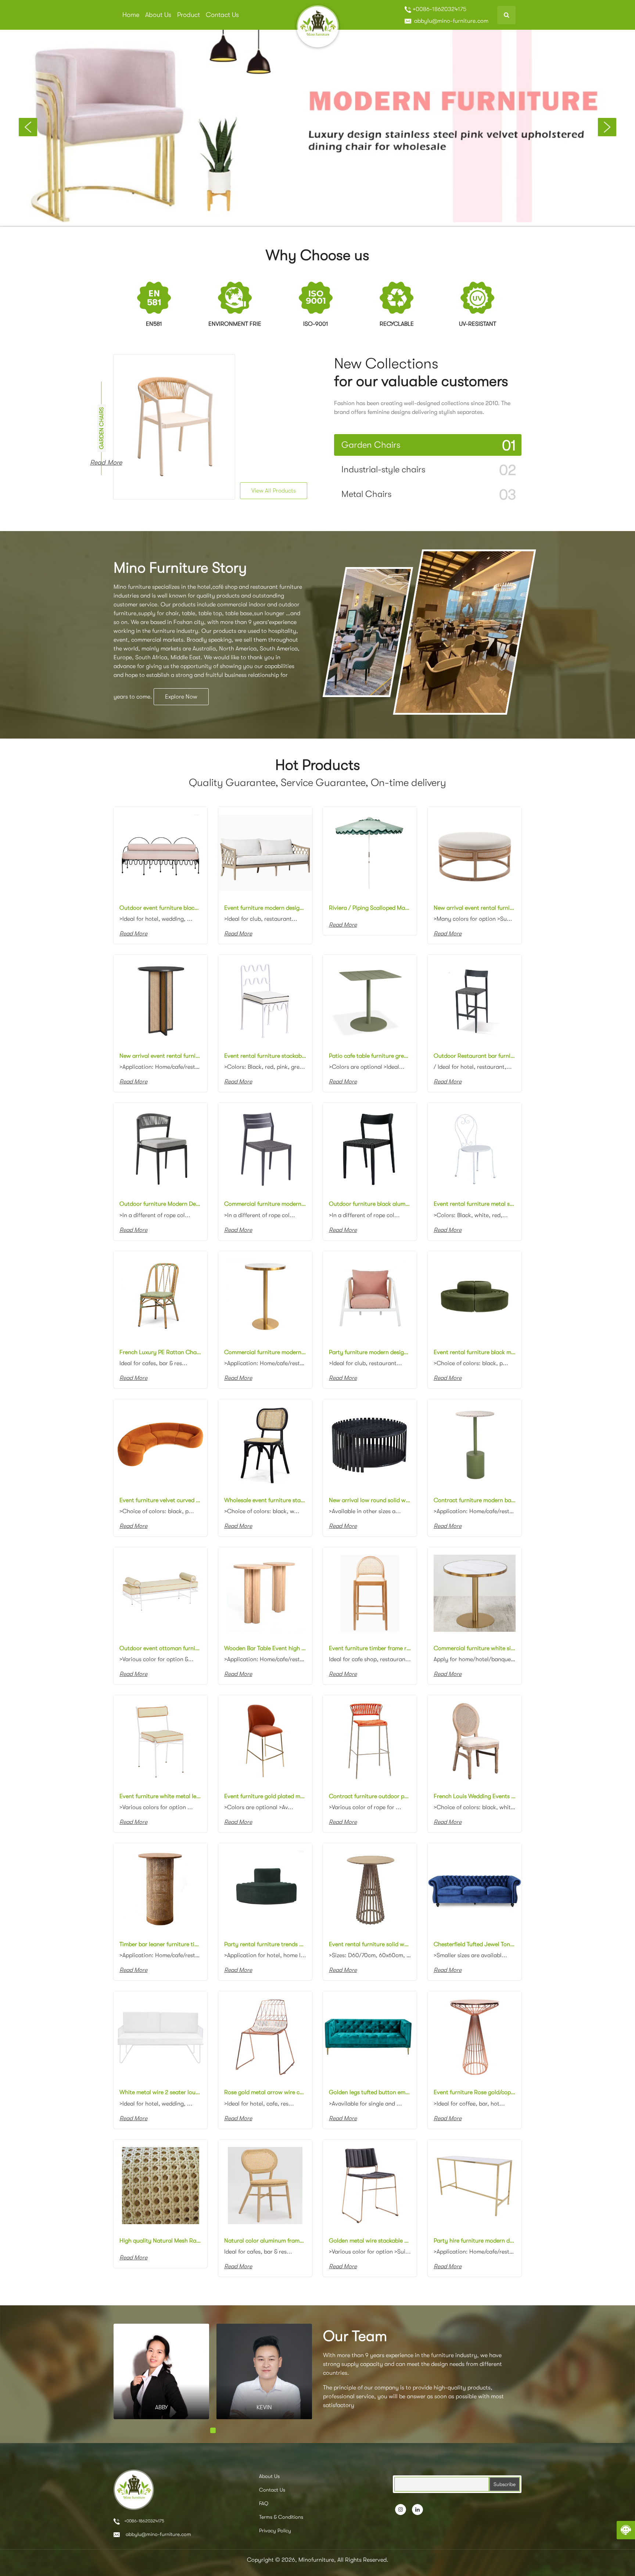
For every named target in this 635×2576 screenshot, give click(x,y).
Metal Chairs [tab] (429, 495)
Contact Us (222, 15)
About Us (158, 15)
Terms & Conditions (281, 2517)
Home (131, 15)
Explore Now (181, 697)
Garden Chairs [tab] (429, 445)
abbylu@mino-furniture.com (451, 21)
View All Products (274, 491)
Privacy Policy (275, 2530)
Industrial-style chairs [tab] (429, 470)
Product (189, 15)
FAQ (264, 2503)
